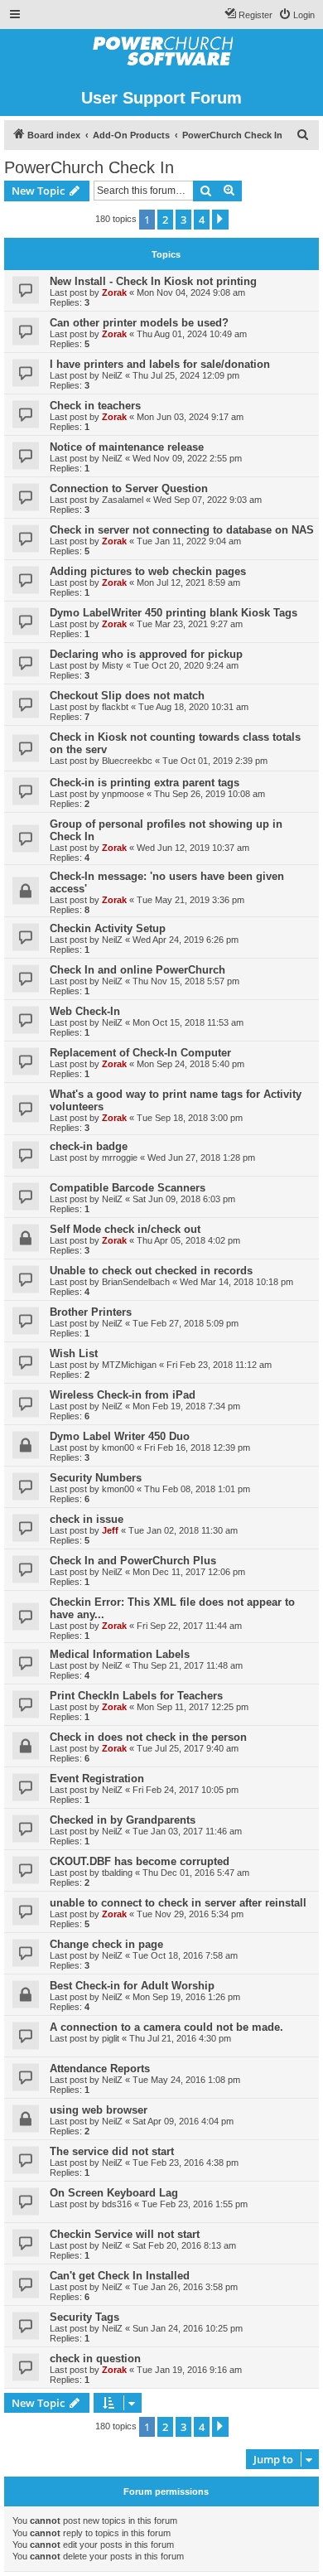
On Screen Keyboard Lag (114, 2193)
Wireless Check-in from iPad (123, 1395)
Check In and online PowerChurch (137, 970)
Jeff (110, 1530)
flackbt (115, 707)
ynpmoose (123, 794)
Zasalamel (123, 500)
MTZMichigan (129, 1365)
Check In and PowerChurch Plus (133, 1561)
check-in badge (89, 1146)
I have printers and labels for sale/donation (160, 364)
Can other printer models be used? (139, 323)
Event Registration (97, 1779)
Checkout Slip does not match (127, 696)
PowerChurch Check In (89, 167)
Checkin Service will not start (125, 2234)
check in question (95, 2359)
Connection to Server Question (129, 488)
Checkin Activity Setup (108, 928)
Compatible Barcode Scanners (128, 1188)
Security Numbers (96, 1478)
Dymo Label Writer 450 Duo (120, 1436)
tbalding (117, 1873)
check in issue (87, 1519)
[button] (220, 220)
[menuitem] (296, 15)
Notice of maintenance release (127, 447)
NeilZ (112, 375)
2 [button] (165, 220)
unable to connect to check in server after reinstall (178, 1903)
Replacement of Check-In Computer (140, 1053)
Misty (113, 665)
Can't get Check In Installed (120, 2276)
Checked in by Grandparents (123, 1820)
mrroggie (120, 1158)
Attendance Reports (100, 2069)
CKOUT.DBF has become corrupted (140, 1861)
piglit (111, 2038)
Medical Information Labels (120, 1654)
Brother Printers (91, 1312)
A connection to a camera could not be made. (166, 2027)
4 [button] (202, 220)
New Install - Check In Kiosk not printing (153, 281)
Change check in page (106, 1944)
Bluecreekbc (127, 761)
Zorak (114, 292)
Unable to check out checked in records (151, 1271)
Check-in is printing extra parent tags (145, 783)
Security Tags (84, 2317)
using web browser (99, 2110)
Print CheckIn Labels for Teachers (136, 1696)
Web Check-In (85, 1011)
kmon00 (118, 1447)
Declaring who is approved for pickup (146, 654)
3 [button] (183, 220)
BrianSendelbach (136, 1282)
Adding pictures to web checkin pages (148, 571)
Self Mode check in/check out (125, 1229)
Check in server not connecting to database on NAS (182, 530)
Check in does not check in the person (148, 1737)
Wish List (74, 1353)
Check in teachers (95, 406)
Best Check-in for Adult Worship (132, 1986)
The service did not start (112, 2151)
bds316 (117, 2204)
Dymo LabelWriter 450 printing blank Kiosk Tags (174, 613)
